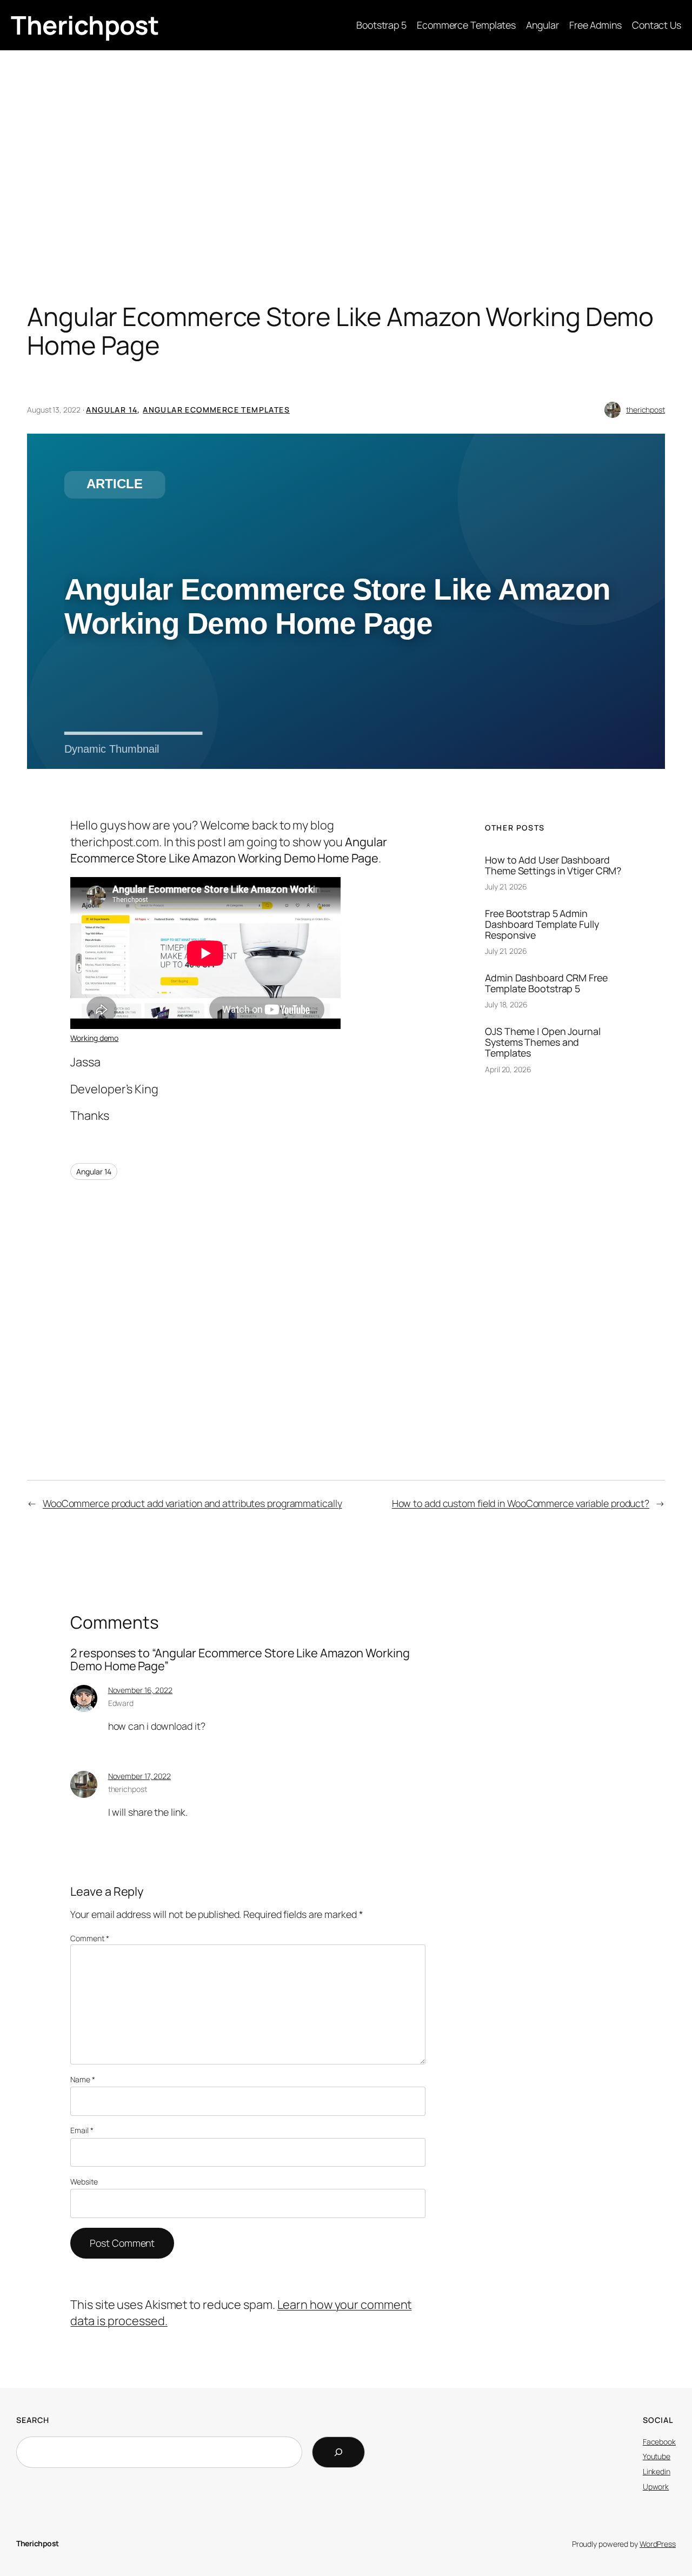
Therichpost (85, 25)
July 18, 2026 (506, 1004)
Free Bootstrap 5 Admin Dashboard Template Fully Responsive (542, 924)
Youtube (657, 2456)
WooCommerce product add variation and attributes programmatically (192, 1503)
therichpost (646, 410)
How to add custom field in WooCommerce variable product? (521, 1503)
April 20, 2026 (508, 1069)
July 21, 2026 (506, 887)
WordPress (658, 2544)
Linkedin (657, 2471)
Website (84, 2182)
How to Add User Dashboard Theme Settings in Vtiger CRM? (553, 865)
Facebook (659, 2442)
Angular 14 (112, 410)
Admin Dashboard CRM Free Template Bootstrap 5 (546, 983)
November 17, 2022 (139, 1776)
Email (82, 2130)
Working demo (94, 1038)
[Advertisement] (346, 136)
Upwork (656, 2487)
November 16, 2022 (140, 1690)
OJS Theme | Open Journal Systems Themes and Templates (543, 1042)
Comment (89, 1938)
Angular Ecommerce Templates (216, 410)
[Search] (338, 2452)
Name (82, 2079)
